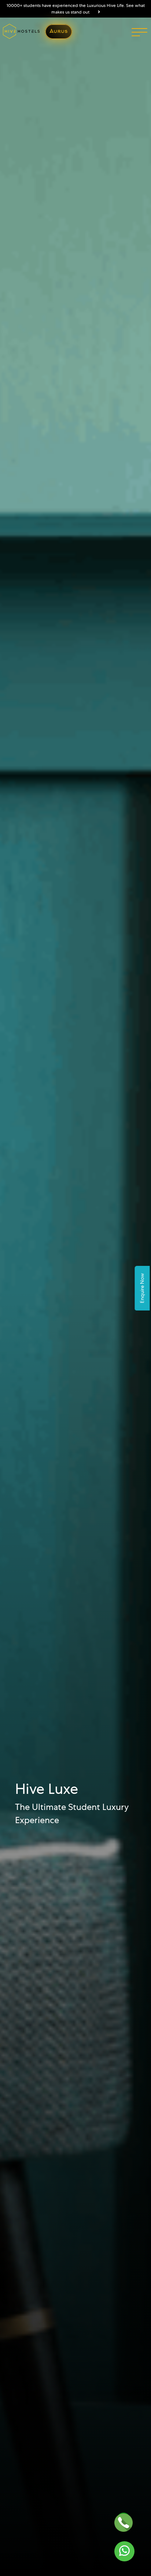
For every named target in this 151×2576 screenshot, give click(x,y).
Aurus (59, 32)
